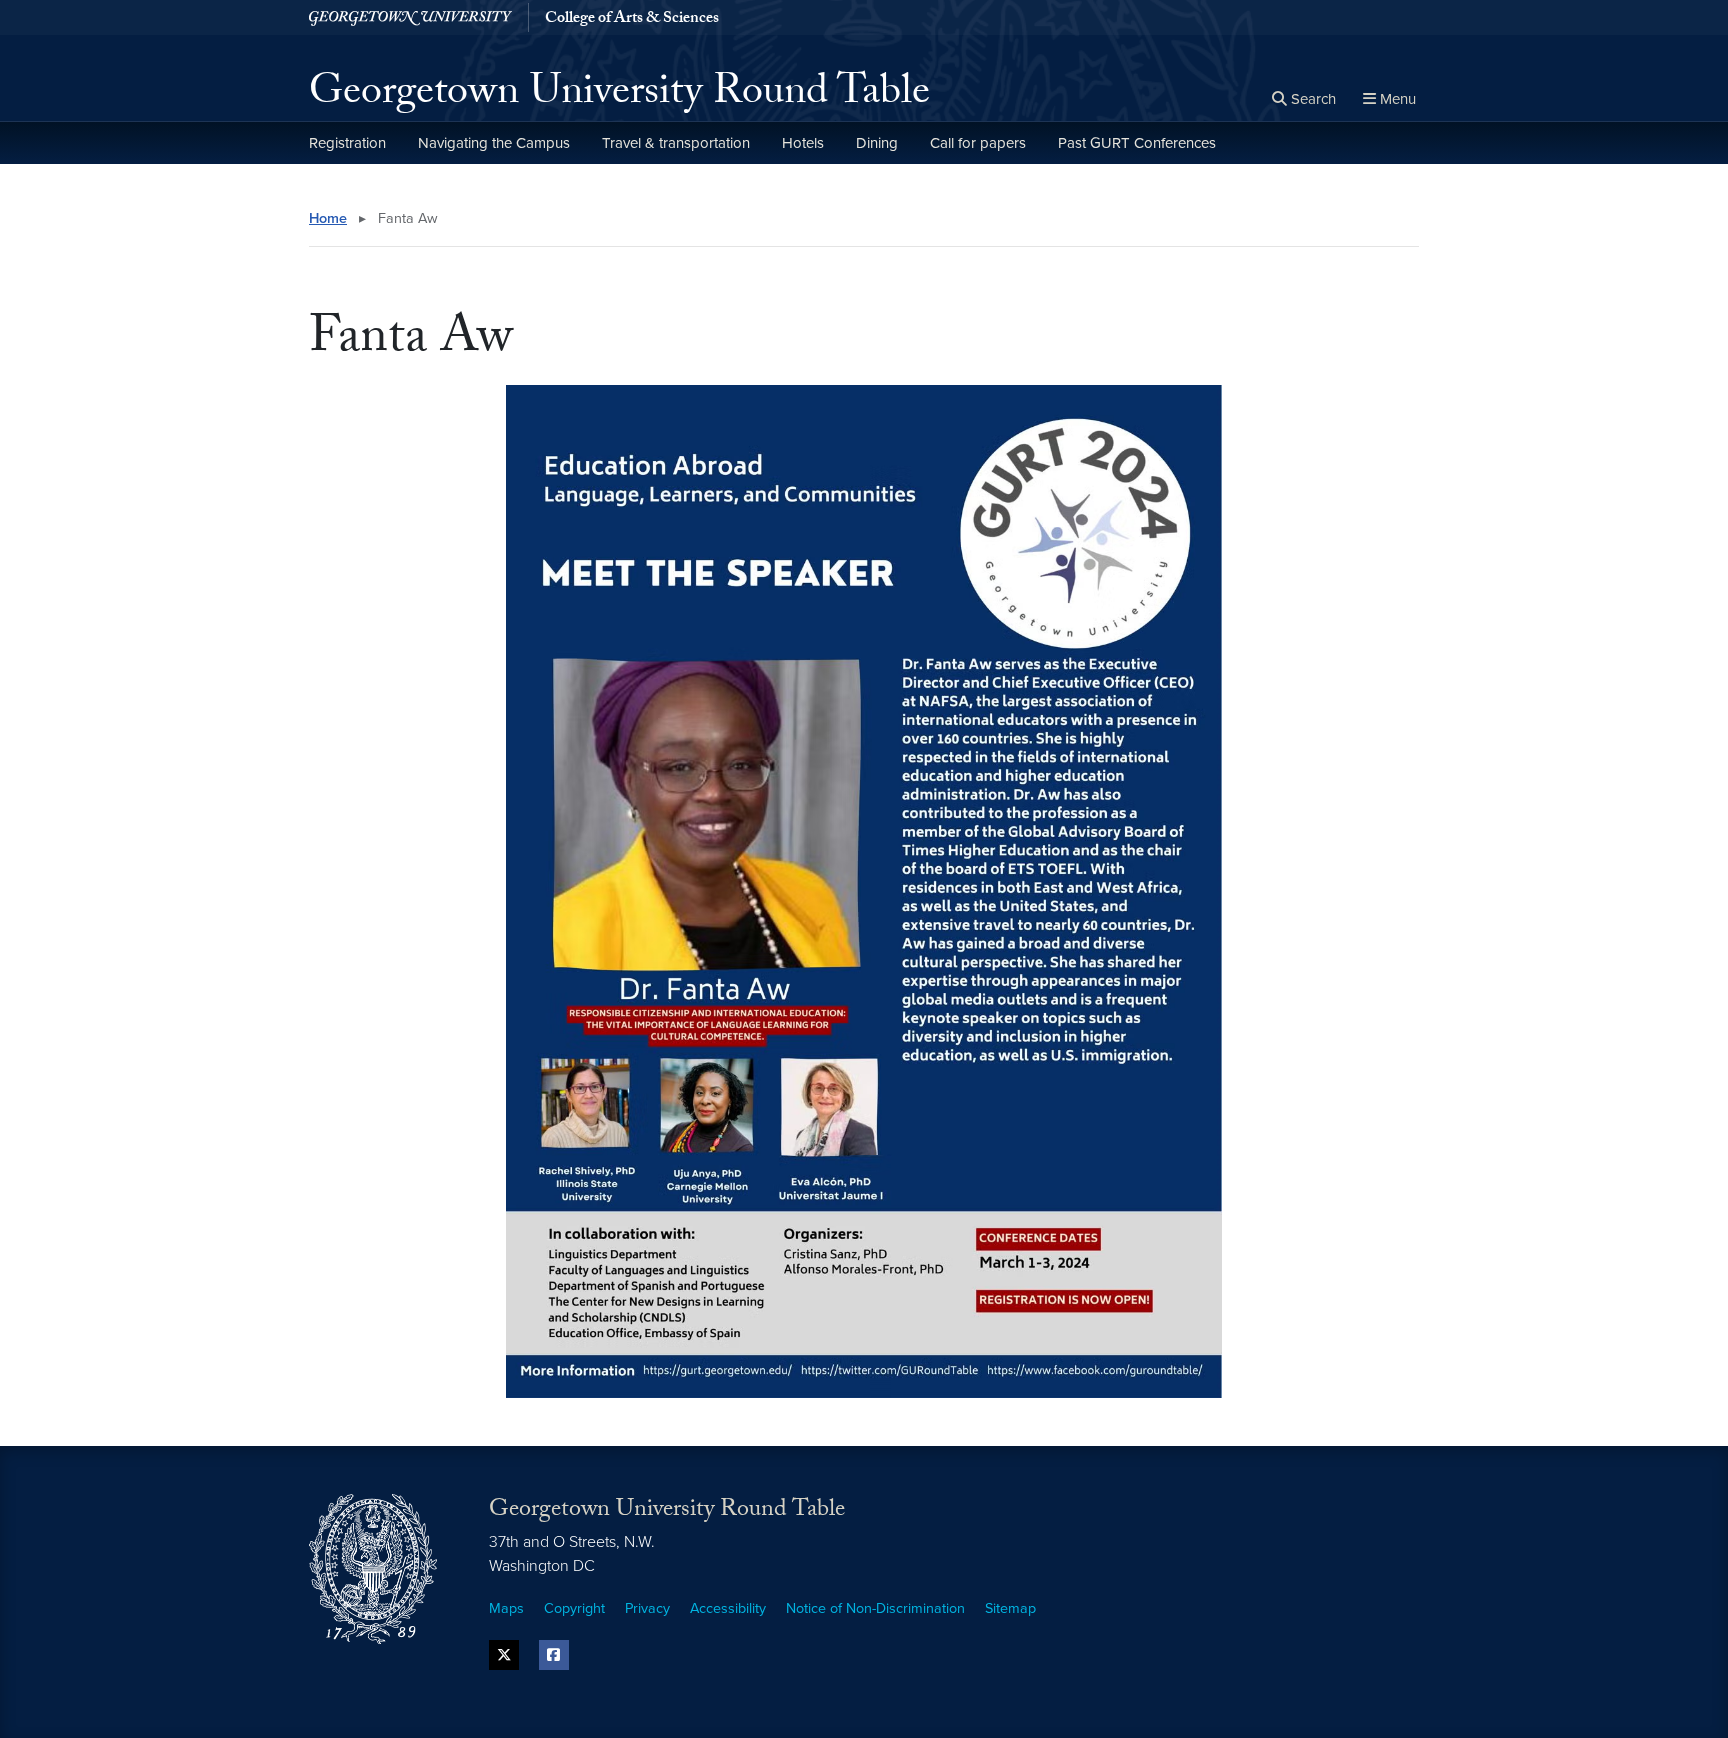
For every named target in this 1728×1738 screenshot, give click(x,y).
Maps (506, 1608)
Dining (877, 143)
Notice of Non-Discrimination (875, 1608)
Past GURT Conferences (1137, 143)
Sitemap (1010, 1608)
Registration (347, 143)
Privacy (647, 1608)
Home (328, 218)
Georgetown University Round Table (619, 96)
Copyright (574, 1608)
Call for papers (978, 143)
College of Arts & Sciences (632, 20)
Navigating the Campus (494, 143)
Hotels (803, 143)
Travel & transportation (676, 143)
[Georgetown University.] (410, 17)
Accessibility (728, 1608)
